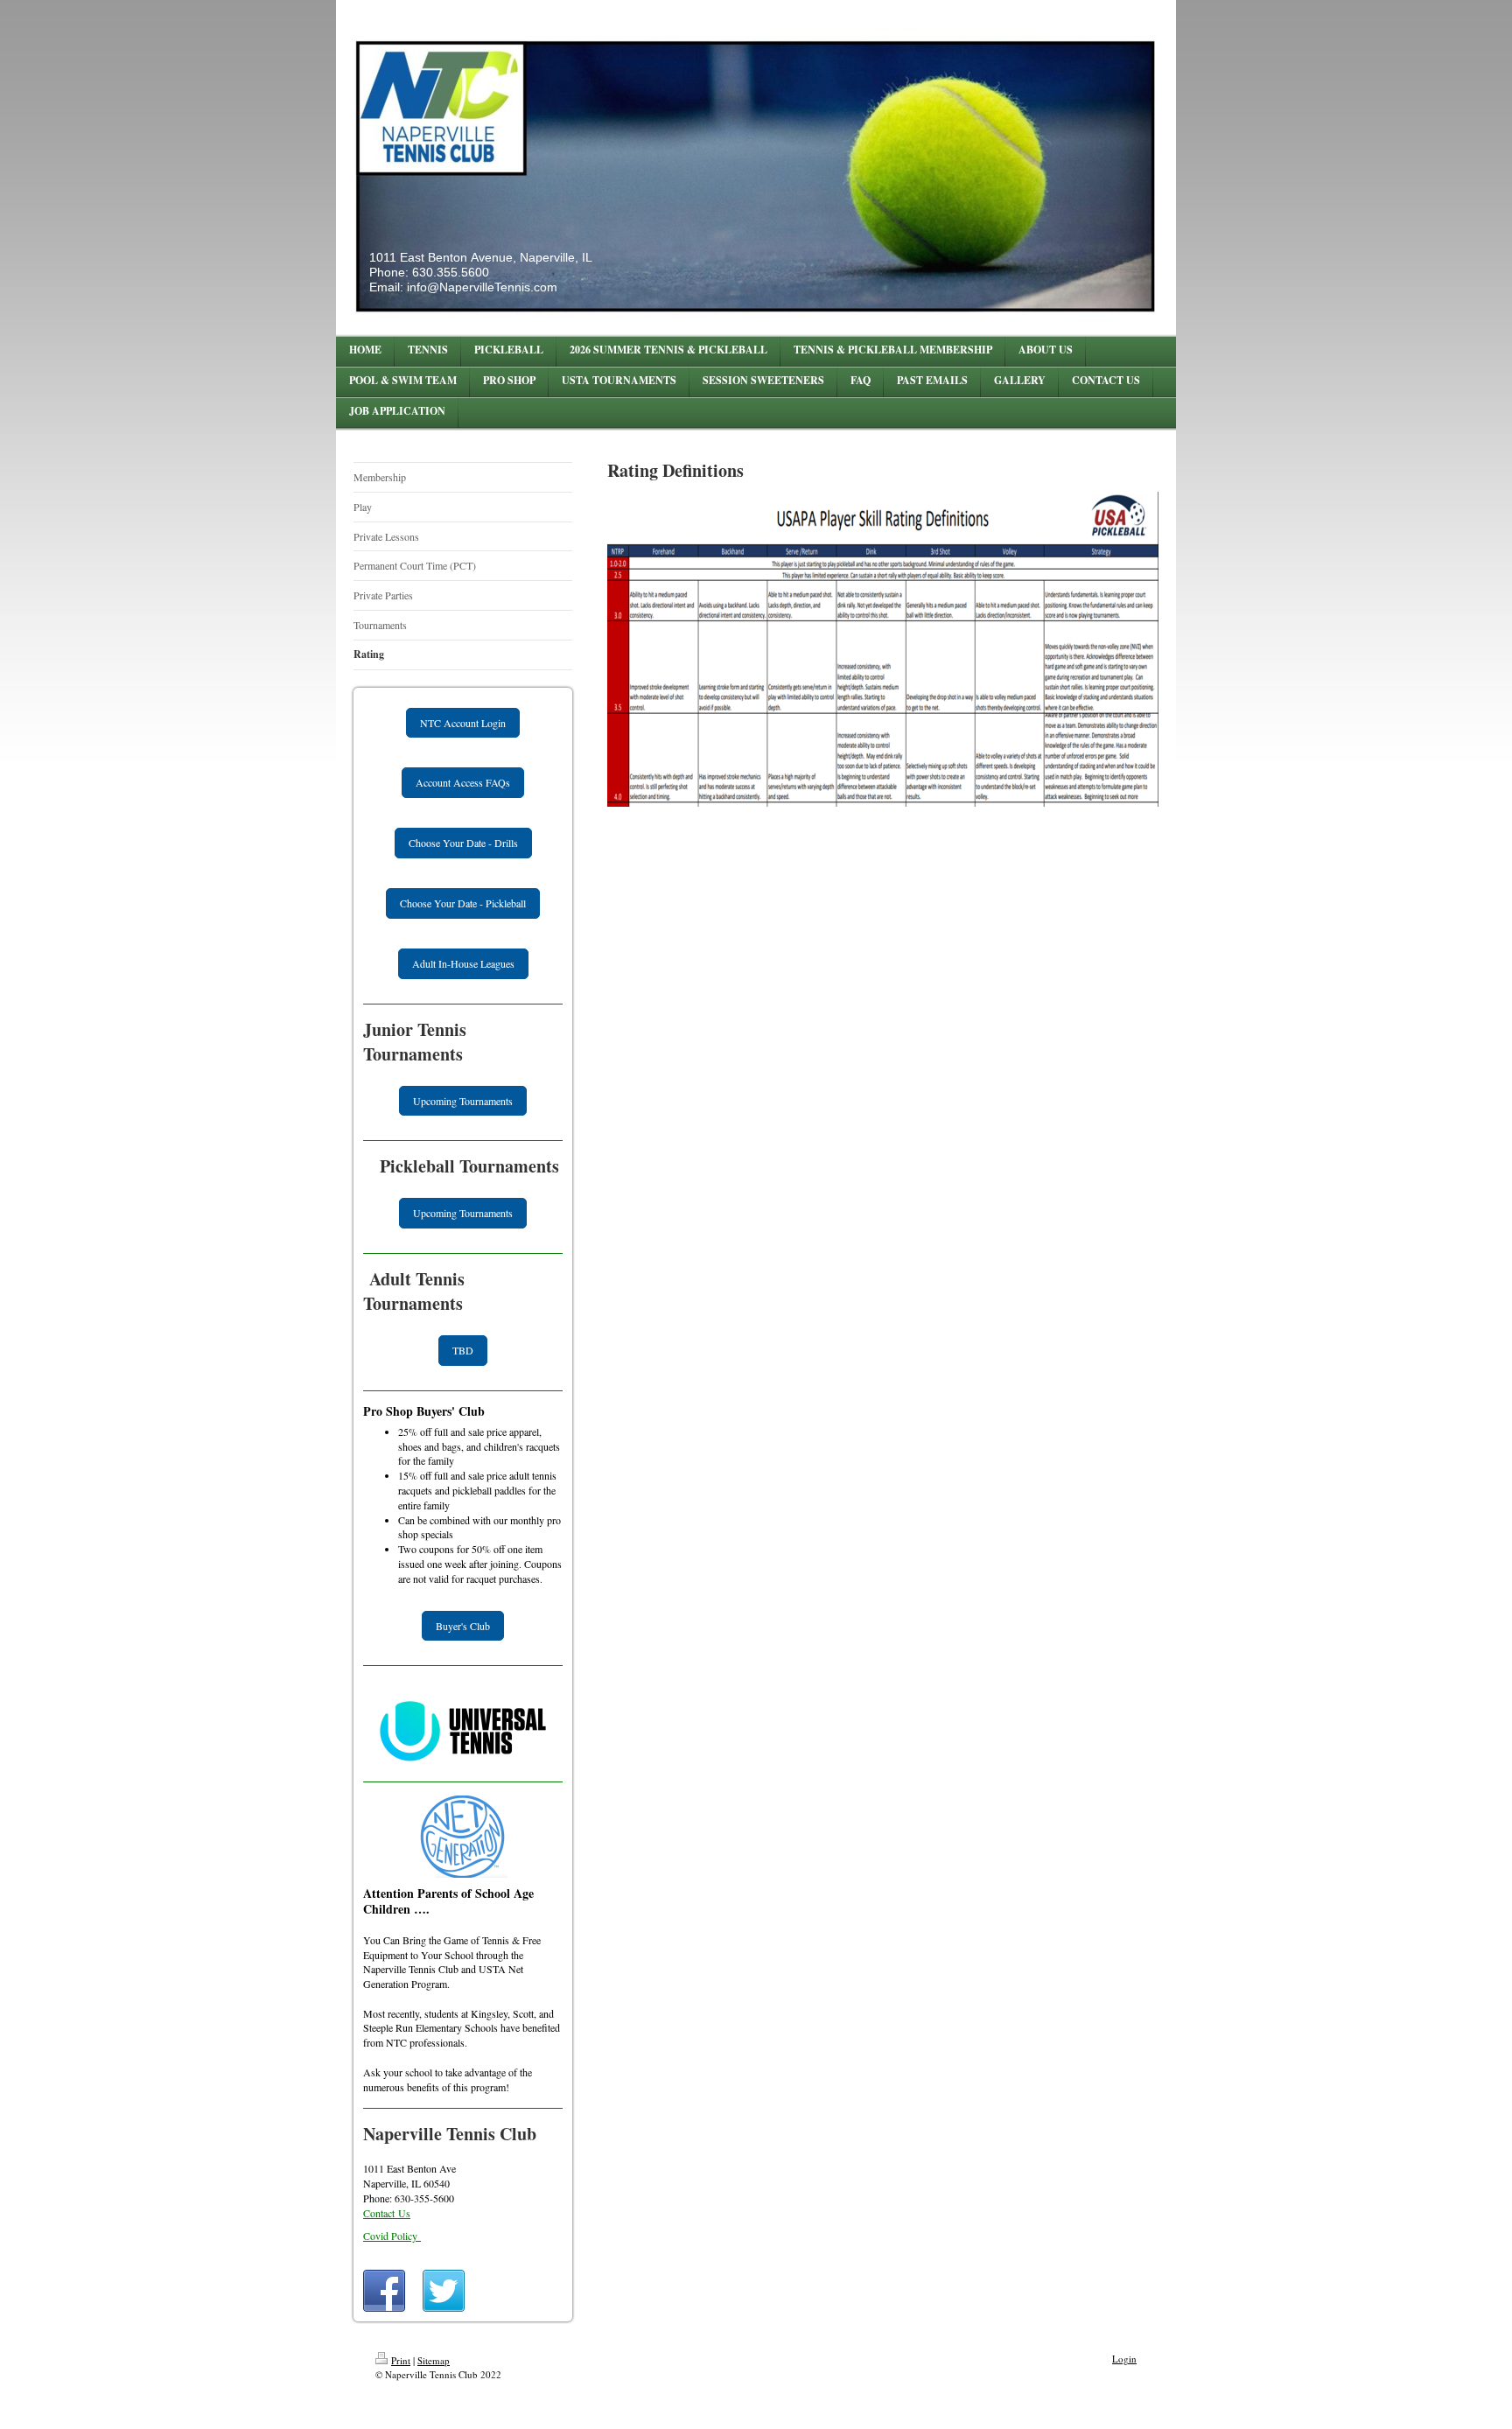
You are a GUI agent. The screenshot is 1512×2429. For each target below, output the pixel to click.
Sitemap (434, 2360)
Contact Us (387, 2213)
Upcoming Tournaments (463, 1101)
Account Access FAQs (463, 782)
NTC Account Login (463, 723)
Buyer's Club (463, 1626)
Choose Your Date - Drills (463, 843)
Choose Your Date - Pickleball (463, 903)
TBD (463, 1350)
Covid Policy (392, 2236)
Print (401, 2360)
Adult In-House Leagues (463, 963)
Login (1124, 2359)
